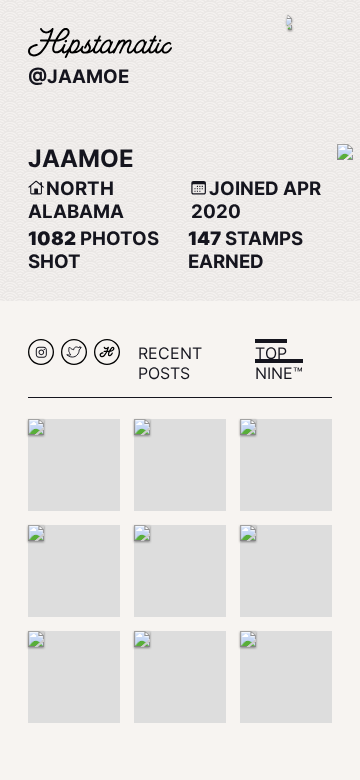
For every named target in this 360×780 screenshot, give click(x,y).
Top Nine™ (279, 363)
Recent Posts (170, 363)
